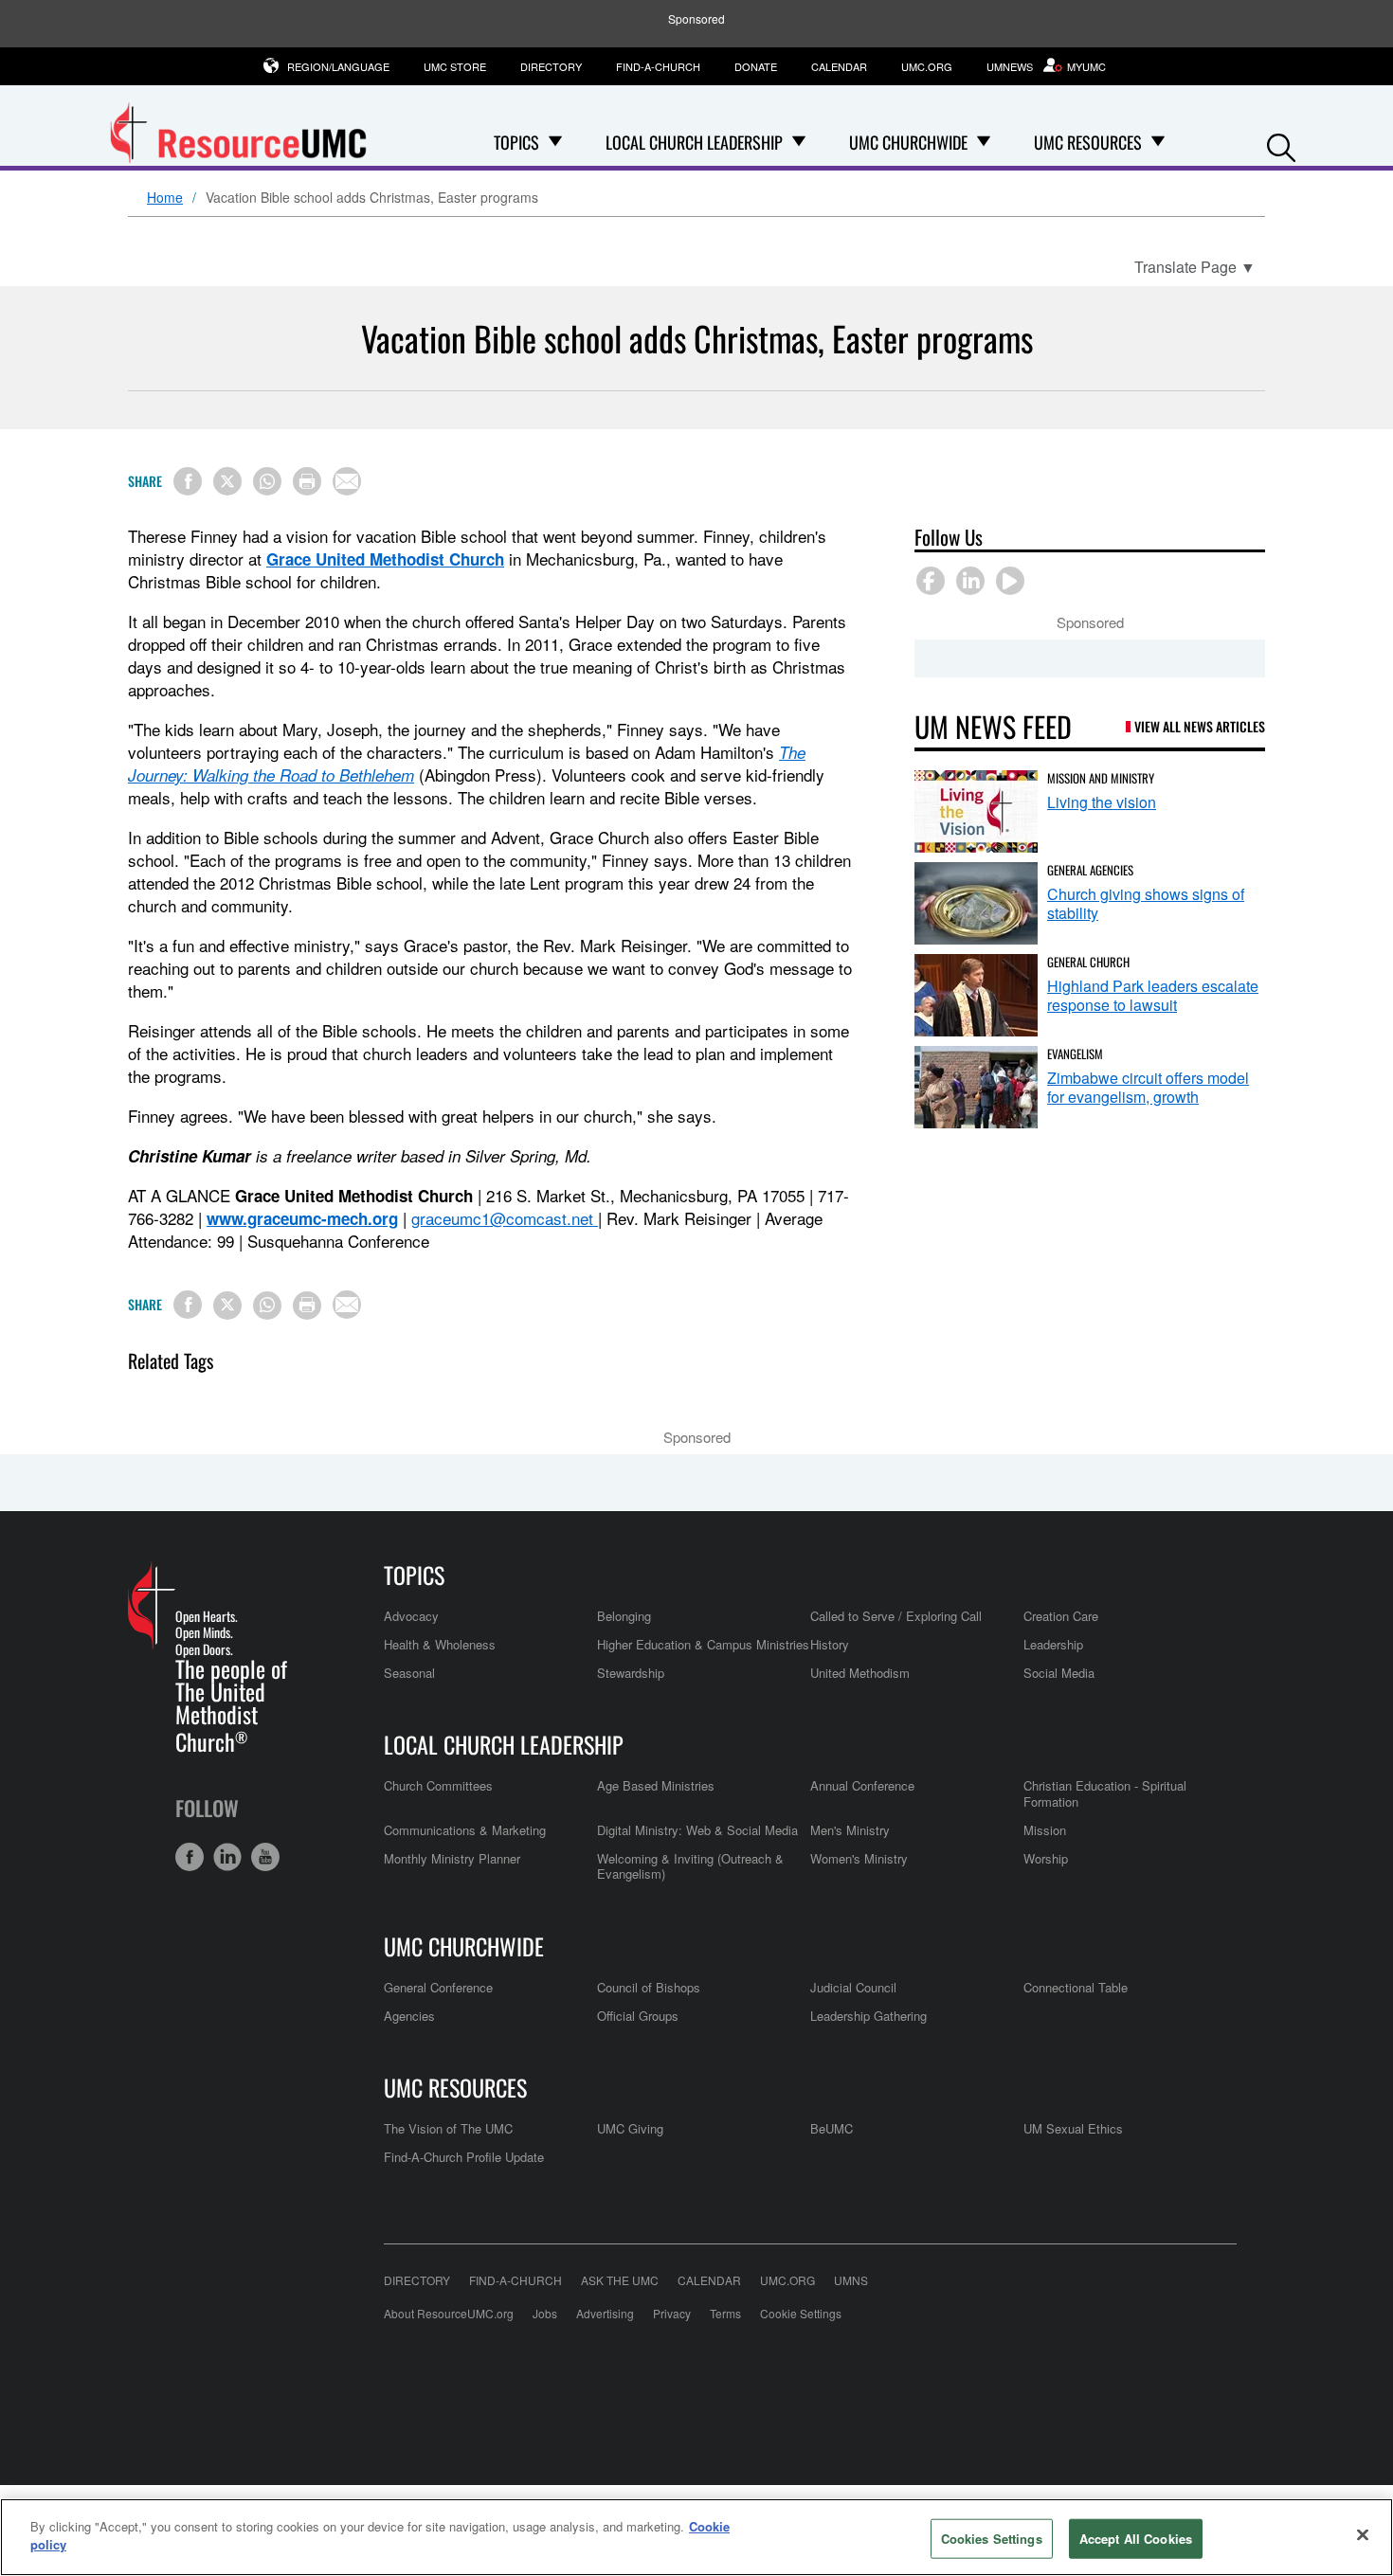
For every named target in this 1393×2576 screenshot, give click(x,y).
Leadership (1053, 1644)
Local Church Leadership (504, 1744)
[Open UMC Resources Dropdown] (1158, 142)
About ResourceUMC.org (449, 2313)
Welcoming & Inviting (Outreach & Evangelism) (690, 1866)
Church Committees (438, 1785)
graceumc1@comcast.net (502, 1218)
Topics (414, 1575)
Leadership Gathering (868, 2016)
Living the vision (1102, 802)
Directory (551, 66)
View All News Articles (1200, 726)
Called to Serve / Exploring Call (896, 1616)
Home (165, 198)
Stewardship (631, 1673)
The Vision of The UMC (448, 2128)
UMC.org (927, 66)
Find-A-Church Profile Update (464, 2157)
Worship (1046, 1858)
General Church (1088, 962)
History (830, 1644)
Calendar (839, 66)
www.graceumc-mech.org (302, 1218)
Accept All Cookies (1136, 2539)
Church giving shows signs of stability (1146, 903)
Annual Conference (862, 1785)
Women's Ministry (859, 1858)
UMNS (851, 2280)
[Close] (1363, 2534)
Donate (756, 66)
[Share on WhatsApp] (267, 481)
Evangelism (1075, 1054)
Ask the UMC (620, 2280)
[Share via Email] (347, 481)
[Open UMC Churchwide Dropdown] (984, 142)
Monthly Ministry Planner (452, 1858)
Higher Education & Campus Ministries (703, 1644)
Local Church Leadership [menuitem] (694, 142)
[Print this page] (307, 481)
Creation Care (1061, 1616)
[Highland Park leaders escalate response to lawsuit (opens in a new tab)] (976, 995)
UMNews (1010, 66)
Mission (1045, 1830)
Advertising (605, 2313)
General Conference (438, 1987)
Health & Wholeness (440, 1644)
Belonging (624, 1616)
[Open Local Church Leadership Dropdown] (799, 142)
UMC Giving (630, 2128)
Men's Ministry (850, 1830)
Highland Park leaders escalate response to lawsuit (1153, 995)
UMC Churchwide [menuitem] (908, 142)
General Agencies (1090, 870)
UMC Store (455, 66)
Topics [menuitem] (516, 142)
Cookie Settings (801, 2313)
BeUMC (832, 2128)
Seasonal (409, 1673)
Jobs (545, 2313)
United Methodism (860, 1673)
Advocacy (411, 1616)
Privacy (672, 2313)
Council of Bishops (649, 1987)
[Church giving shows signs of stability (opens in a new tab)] (976, 903)
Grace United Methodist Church (385, 559)
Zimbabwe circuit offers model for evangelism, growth (1148, 1087)
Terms (725, 2313)
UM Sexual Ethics (1073, 2128)
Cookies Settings (992, 2539)
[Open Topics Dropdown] (555, 142)
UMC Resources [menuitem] (1088, 142)
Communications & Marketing (465, 1830)
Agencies (409, 2016)
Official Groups (638, 2016)
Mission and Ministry (1101, 778)
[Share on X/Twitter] (227, 481)
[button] (1281, 144)
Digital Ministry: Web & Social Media (697, 1830)
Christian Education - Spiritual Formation (1105, 1793)
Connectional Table (1076, 1987)
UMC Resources (455, 2087)
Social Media (1059, 1673)
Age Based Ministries (656, 1785)
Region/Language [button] (338, 66)
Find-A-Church (658, 66)
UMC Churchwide (464, 1946)
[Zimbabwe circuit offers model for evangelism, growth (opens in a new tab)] (976, 1087)
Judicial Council (853, 1987)
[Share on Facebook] (188, 481)
